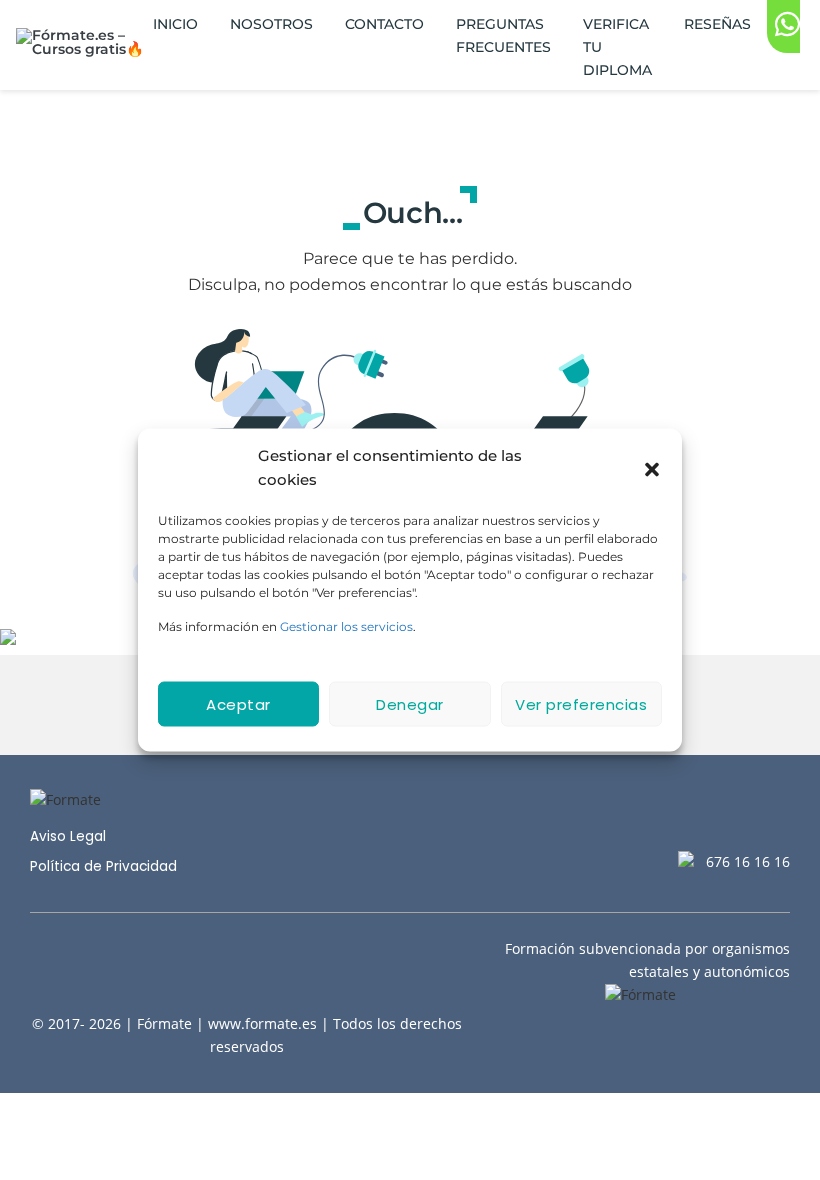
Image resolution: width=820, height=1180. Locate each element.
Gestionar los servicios (346, 626)
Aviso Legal (68, 836)
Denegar (410, 703)
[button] (652, 468)
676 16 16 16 (748, 861)
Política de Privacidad (103, 866)
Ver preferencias (581, 703)
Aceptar (238, 703)
